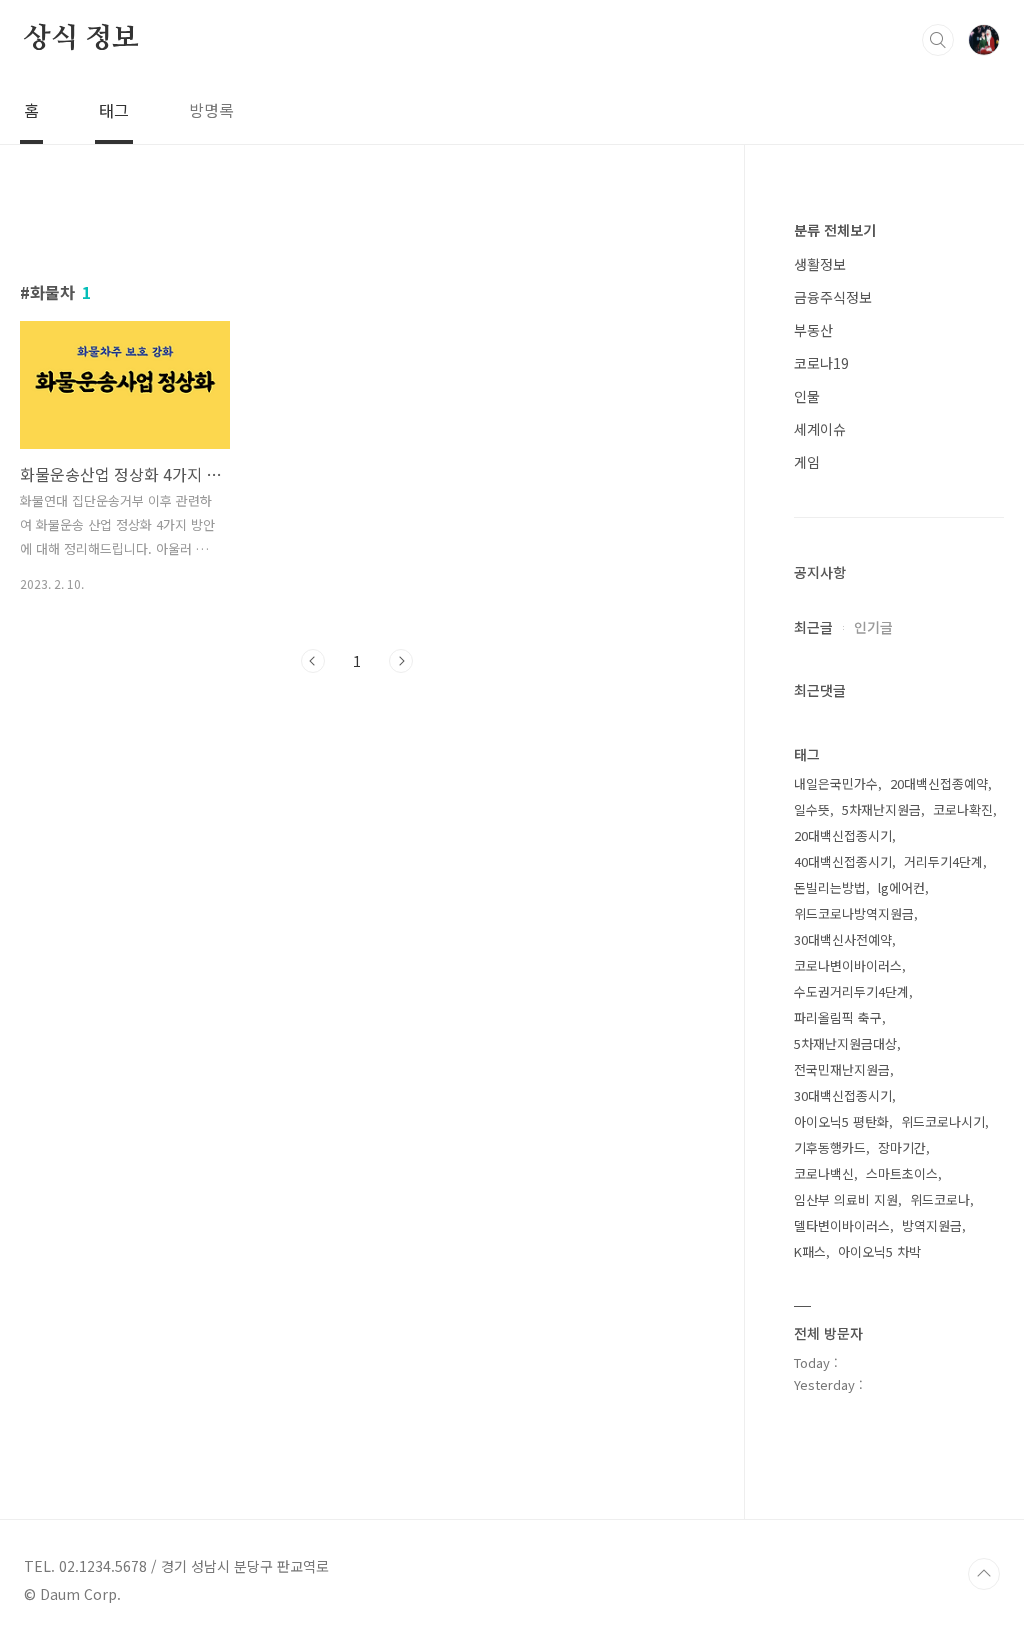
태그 (114, 110)
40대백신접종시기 (843, 861)
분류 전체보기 (835, 230)
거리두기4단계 (943, 861)
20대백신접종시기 (843, 835)
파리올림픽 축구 (838, 1017)
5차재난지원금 (881, 809)
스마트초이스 (902, 1173)
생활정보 (820, 264)
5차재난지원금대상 (845, 1043)
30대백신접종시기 (843, 1095)
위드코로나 (940, 1199)
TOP (984, 1574)
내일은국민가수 (836, 783)
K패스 (810, 1251)
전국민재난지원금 (842, 1069)
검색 (938, 40)
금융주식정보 (833, 297)
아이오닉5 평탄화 (841, 1121)
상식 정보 (81, 39)
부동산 (813, 330)
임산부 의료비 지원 (846, 1199)
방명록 (211, 110)
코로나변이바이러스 (848, 965)
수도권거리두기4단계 (851, 991)
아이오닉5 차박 (879, 1251)
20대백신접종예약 (939, 783)
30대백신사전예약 (843, 939)
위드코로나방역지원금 (854, 913)
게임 (807, 462)
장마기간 (902, 1147)
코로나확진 (963, 809)
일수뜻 (812, 809)
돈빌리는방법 (830, 887)
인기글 (873, 627)
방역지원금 (932, 1225)
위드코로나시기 (943, 1121)
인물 (807, 396)
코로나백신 (824, 1173)
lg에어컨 (901, 887)
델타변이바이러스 (842, 1225)
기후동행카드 (830, 1147)
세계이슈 (820, 429)
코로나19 (821, 363)
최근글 (813, 627)
